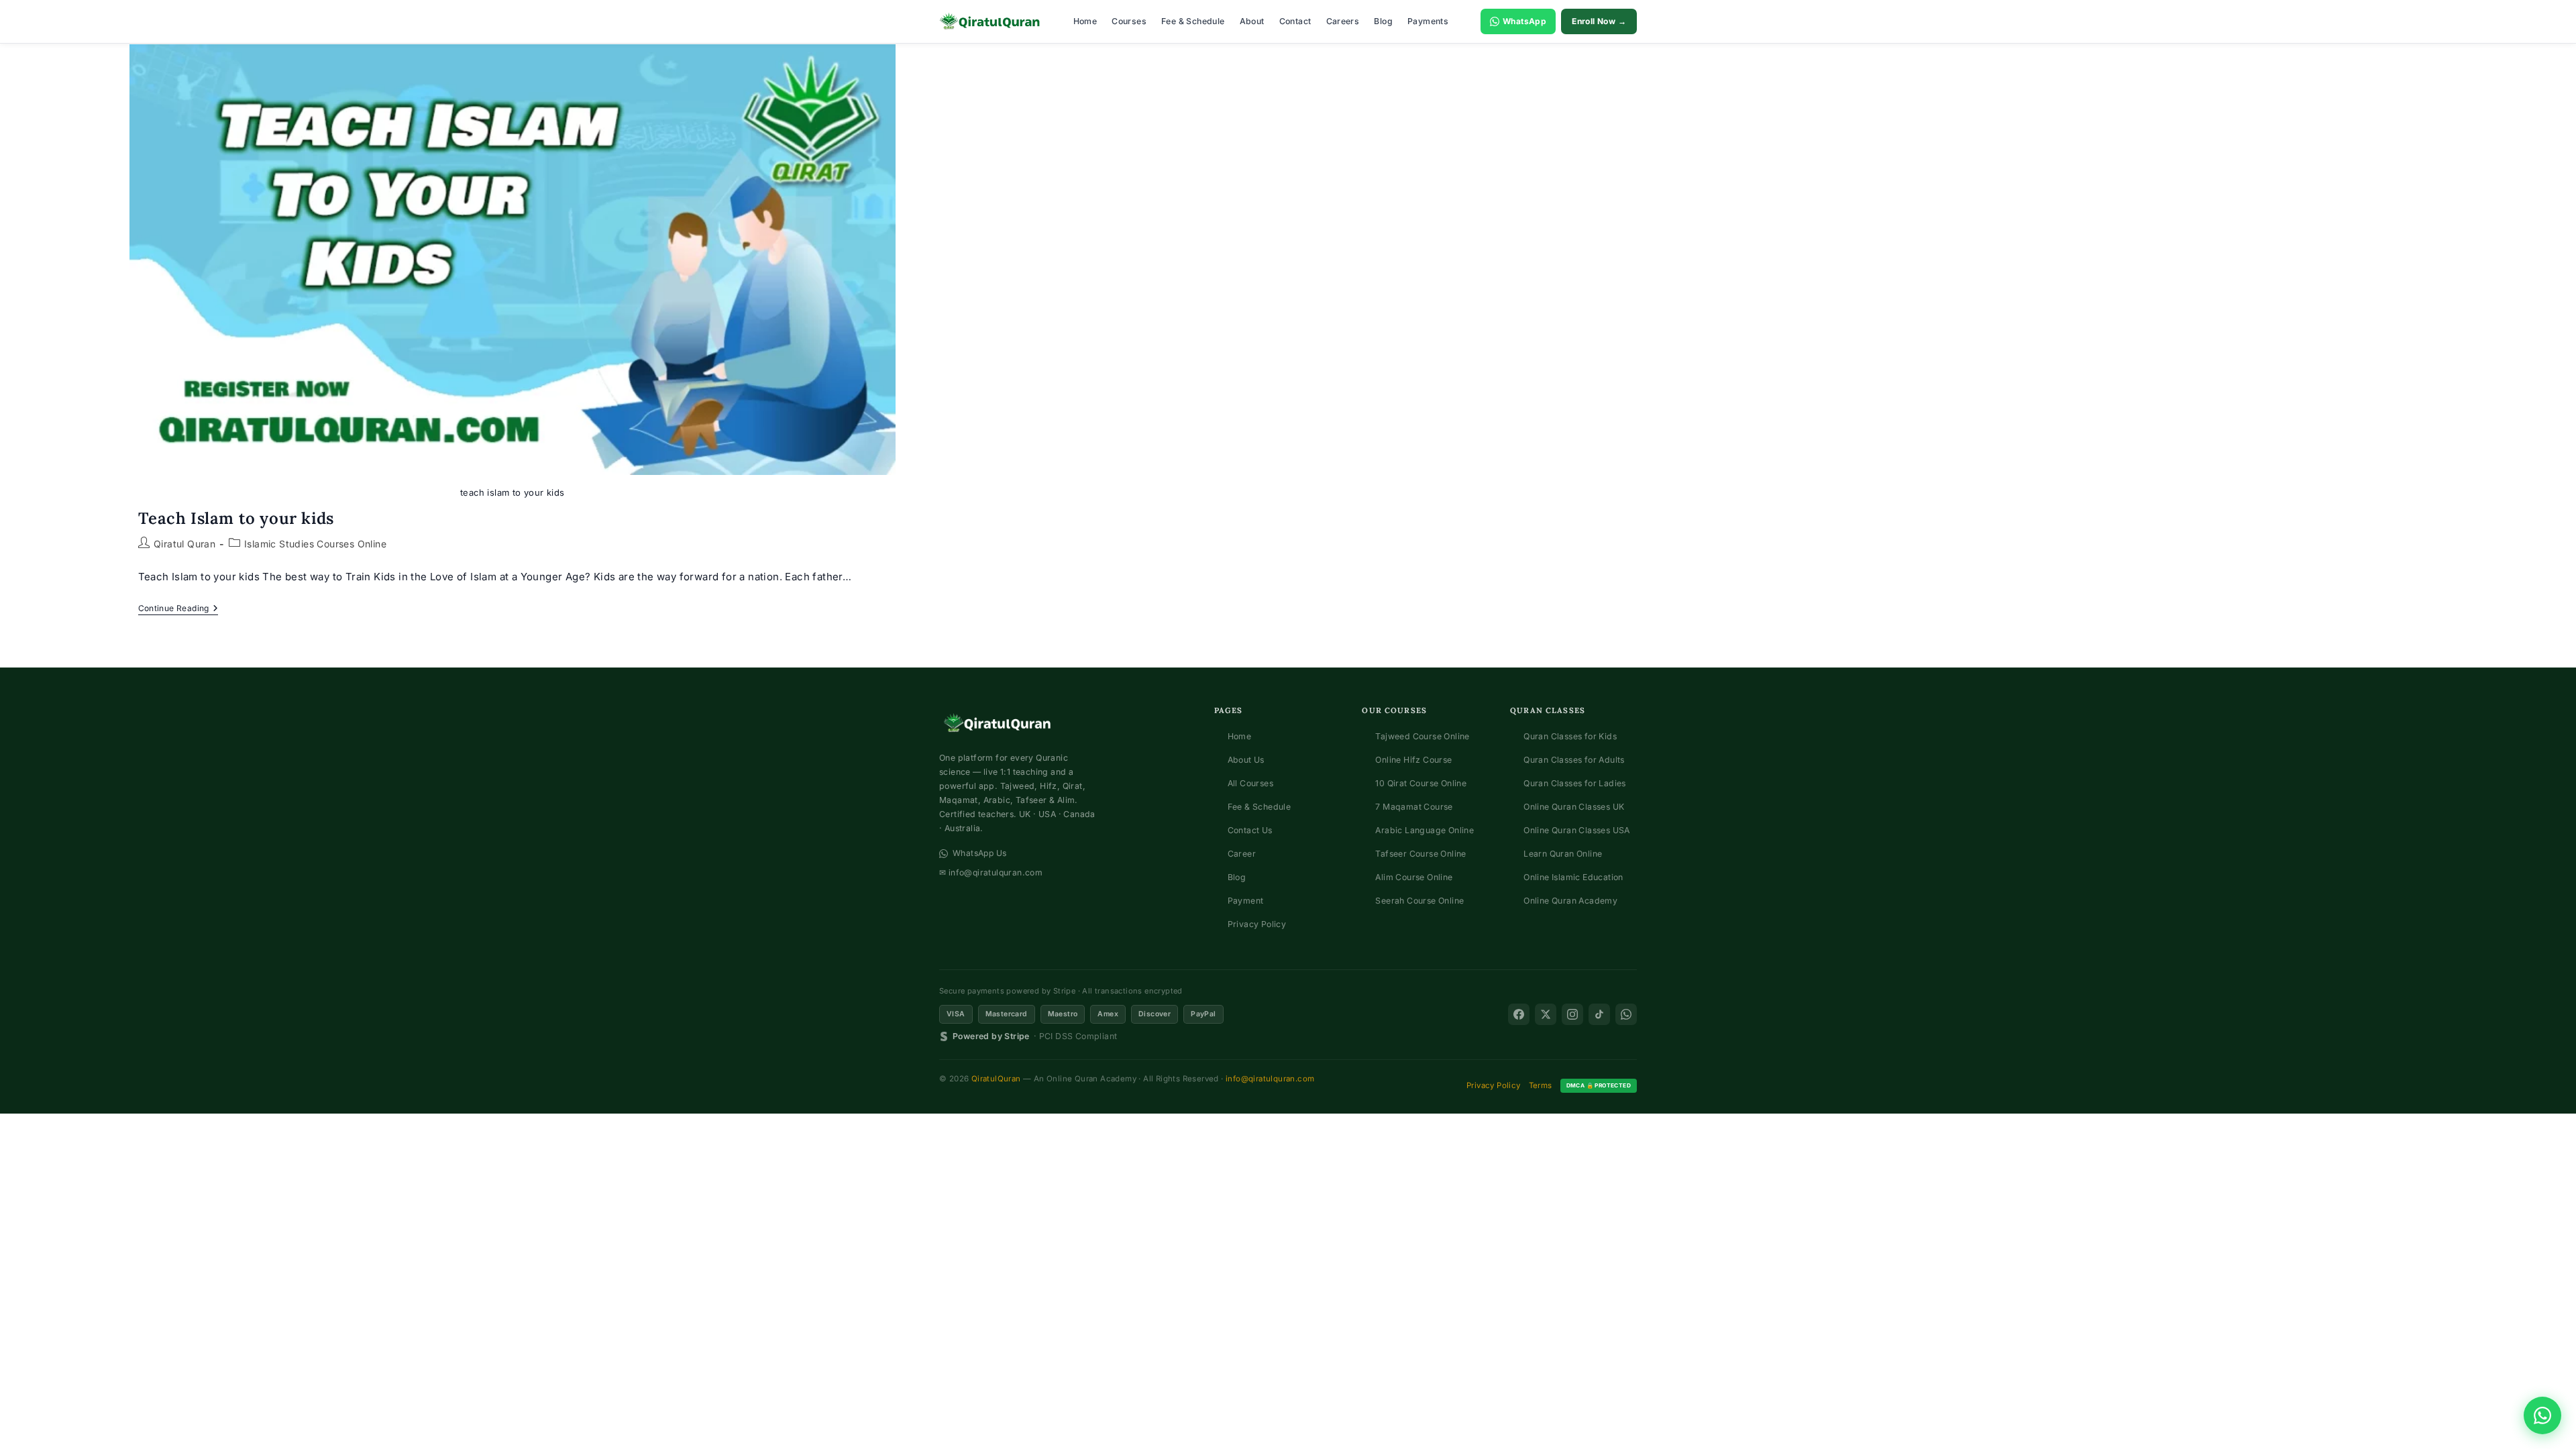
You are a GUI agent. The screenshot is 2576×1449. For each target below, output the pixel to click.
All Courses (1250, 783)
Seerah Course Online (1419, 901)
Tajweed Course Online (1422, 736)
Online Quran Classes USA (1577, 830)
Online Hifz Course (1413, 760)
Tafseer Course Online (1420, 854)
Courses (1129, 21)
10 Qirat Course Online (1421, 783)
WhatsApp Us (979, 853)
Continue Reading (178, 609)
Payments (1428, 21)
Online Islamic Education (1573, 877)
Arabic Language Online (1425, 830)
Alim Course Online (1414, 877)
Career (1242, 854)
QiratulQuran (996, 1079)
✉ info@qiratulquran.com (991, 872)
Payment (1246, 901)
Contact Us (1250, 830)
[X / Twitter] (1546, 1014)
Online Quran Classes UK (1574, 807)
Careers (1343, 21)
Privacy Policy (1257, 924)
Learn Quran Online (1563, 854)
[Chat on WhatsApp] (2542, 1415)
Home (1085, 21)
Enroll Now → (1599, 21)
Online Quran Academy (1570, 901)
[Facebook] (1519, 1014)
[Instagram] (1572, 1014)
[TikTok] (1599, 1014)
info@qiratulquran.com (1270, 1079)
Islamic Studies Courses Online (315, 544)
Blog (1383, 21)
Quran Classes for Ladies (1575, 783)
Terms (1541, 1085)
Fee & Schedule (1193, 21)
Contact (1295, 21)
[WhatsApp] (1626, 1014)
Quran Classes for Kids (1570, 736)
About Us (1246, 760)
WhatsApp (1524, 21)
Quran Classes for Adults (1574, 760)
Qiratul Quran (184, 544)
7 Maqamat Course (1414, 807)
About (1252, 21)
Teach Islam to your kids (236, 518)
